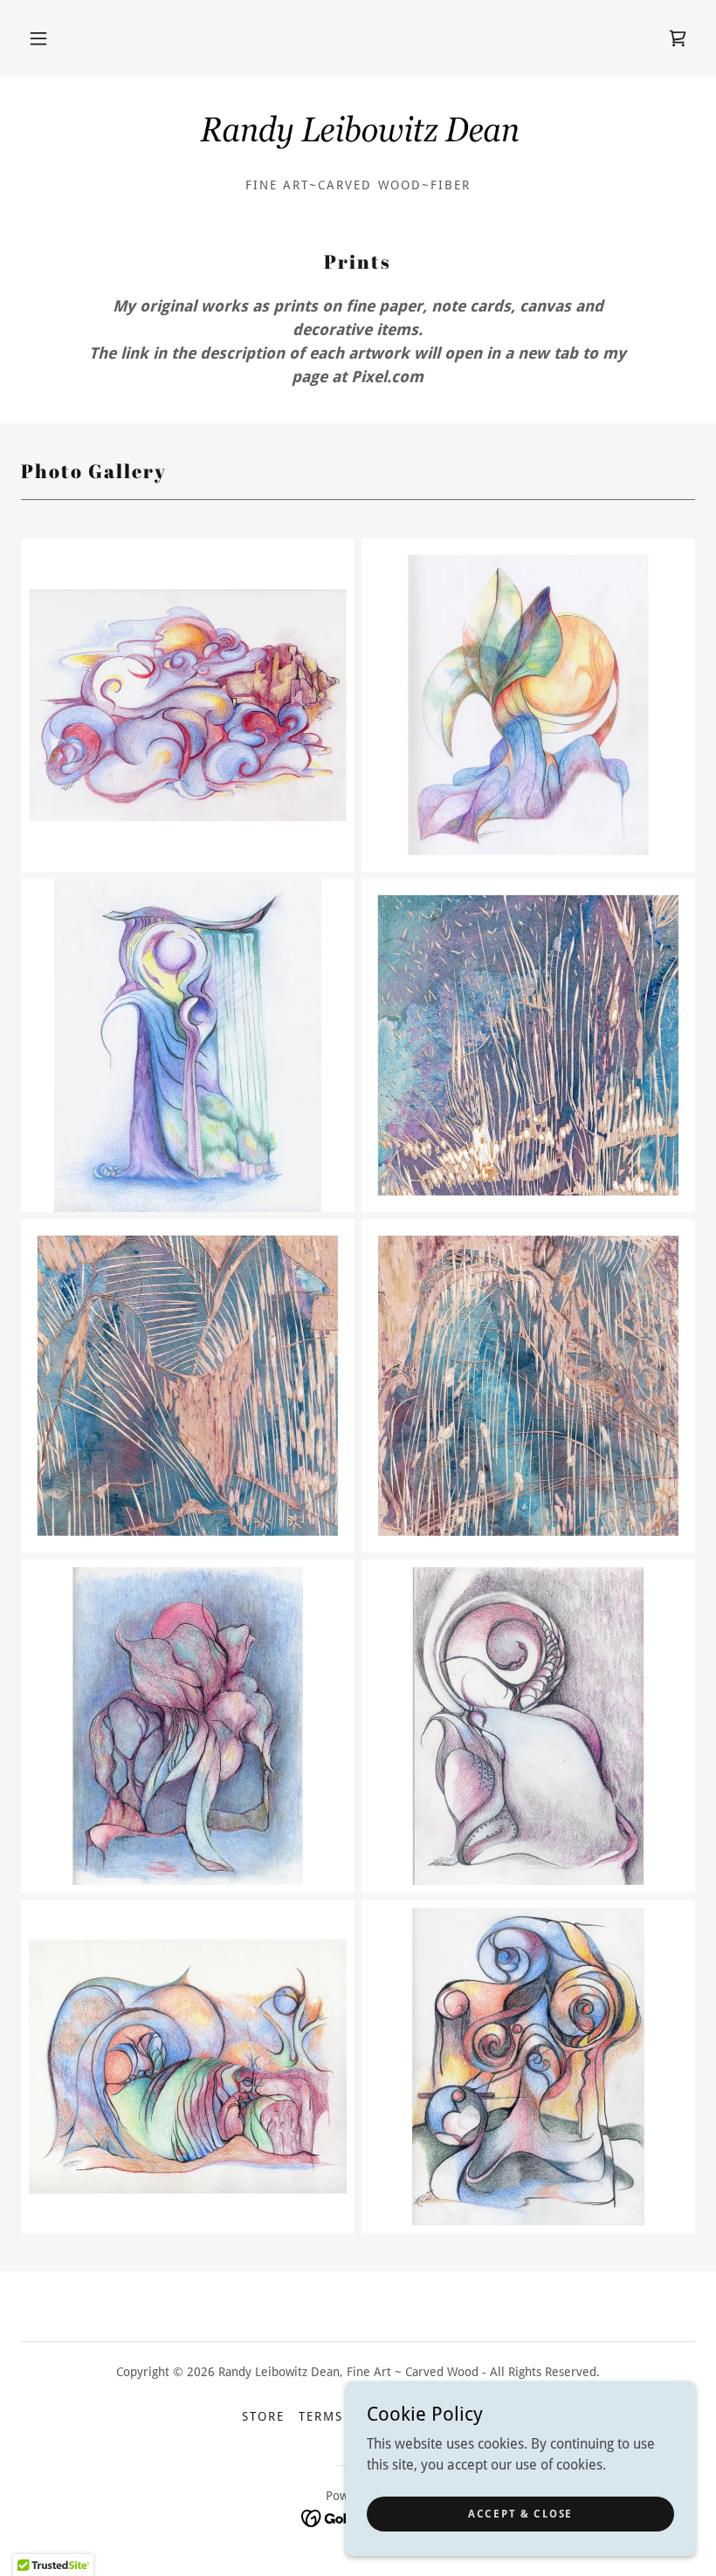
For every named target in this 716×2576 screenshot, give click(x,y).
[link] (678, 38)
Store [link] (263, 2416)
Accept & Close (520, 2513)
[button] (38, 38)
